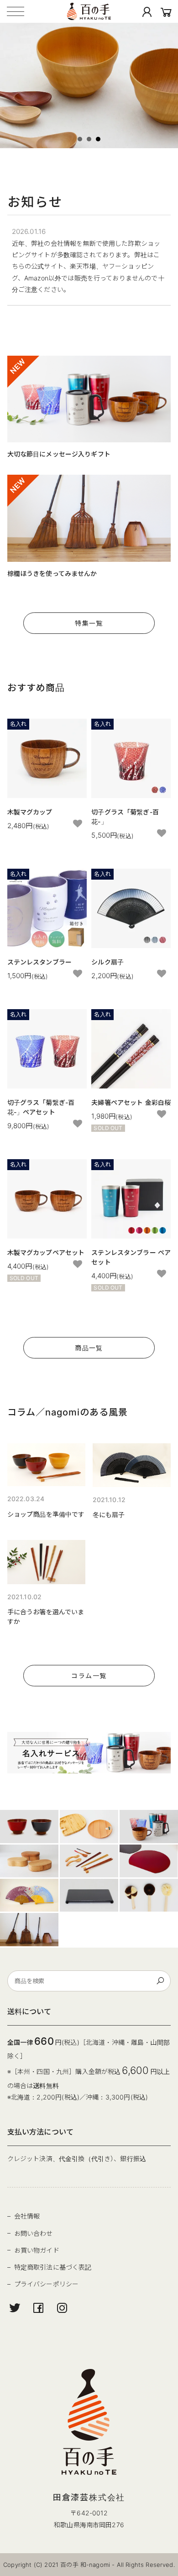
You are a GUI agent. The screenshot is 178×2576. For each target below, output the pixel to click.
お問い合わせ (34, 2233)
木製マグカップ (30, 812)
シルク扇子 (107, 962)
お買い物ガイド (37, 2250)
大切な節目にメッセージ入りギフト (59, 454)
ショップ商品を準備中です (46, 1514)
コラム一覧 (89, 1676)
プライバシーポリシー (47, 2284)
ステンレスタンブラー (39, 962)
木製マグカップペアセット (46, 1252)
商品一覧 (89, 1348)
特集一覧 (89, 623)
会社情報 (27, 2216)
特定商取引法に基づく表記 (53, 2267)
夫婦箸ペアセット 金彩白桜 (131, 1102)
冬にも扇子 (109, 1515)
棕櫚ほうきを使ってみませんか (52, 573)
